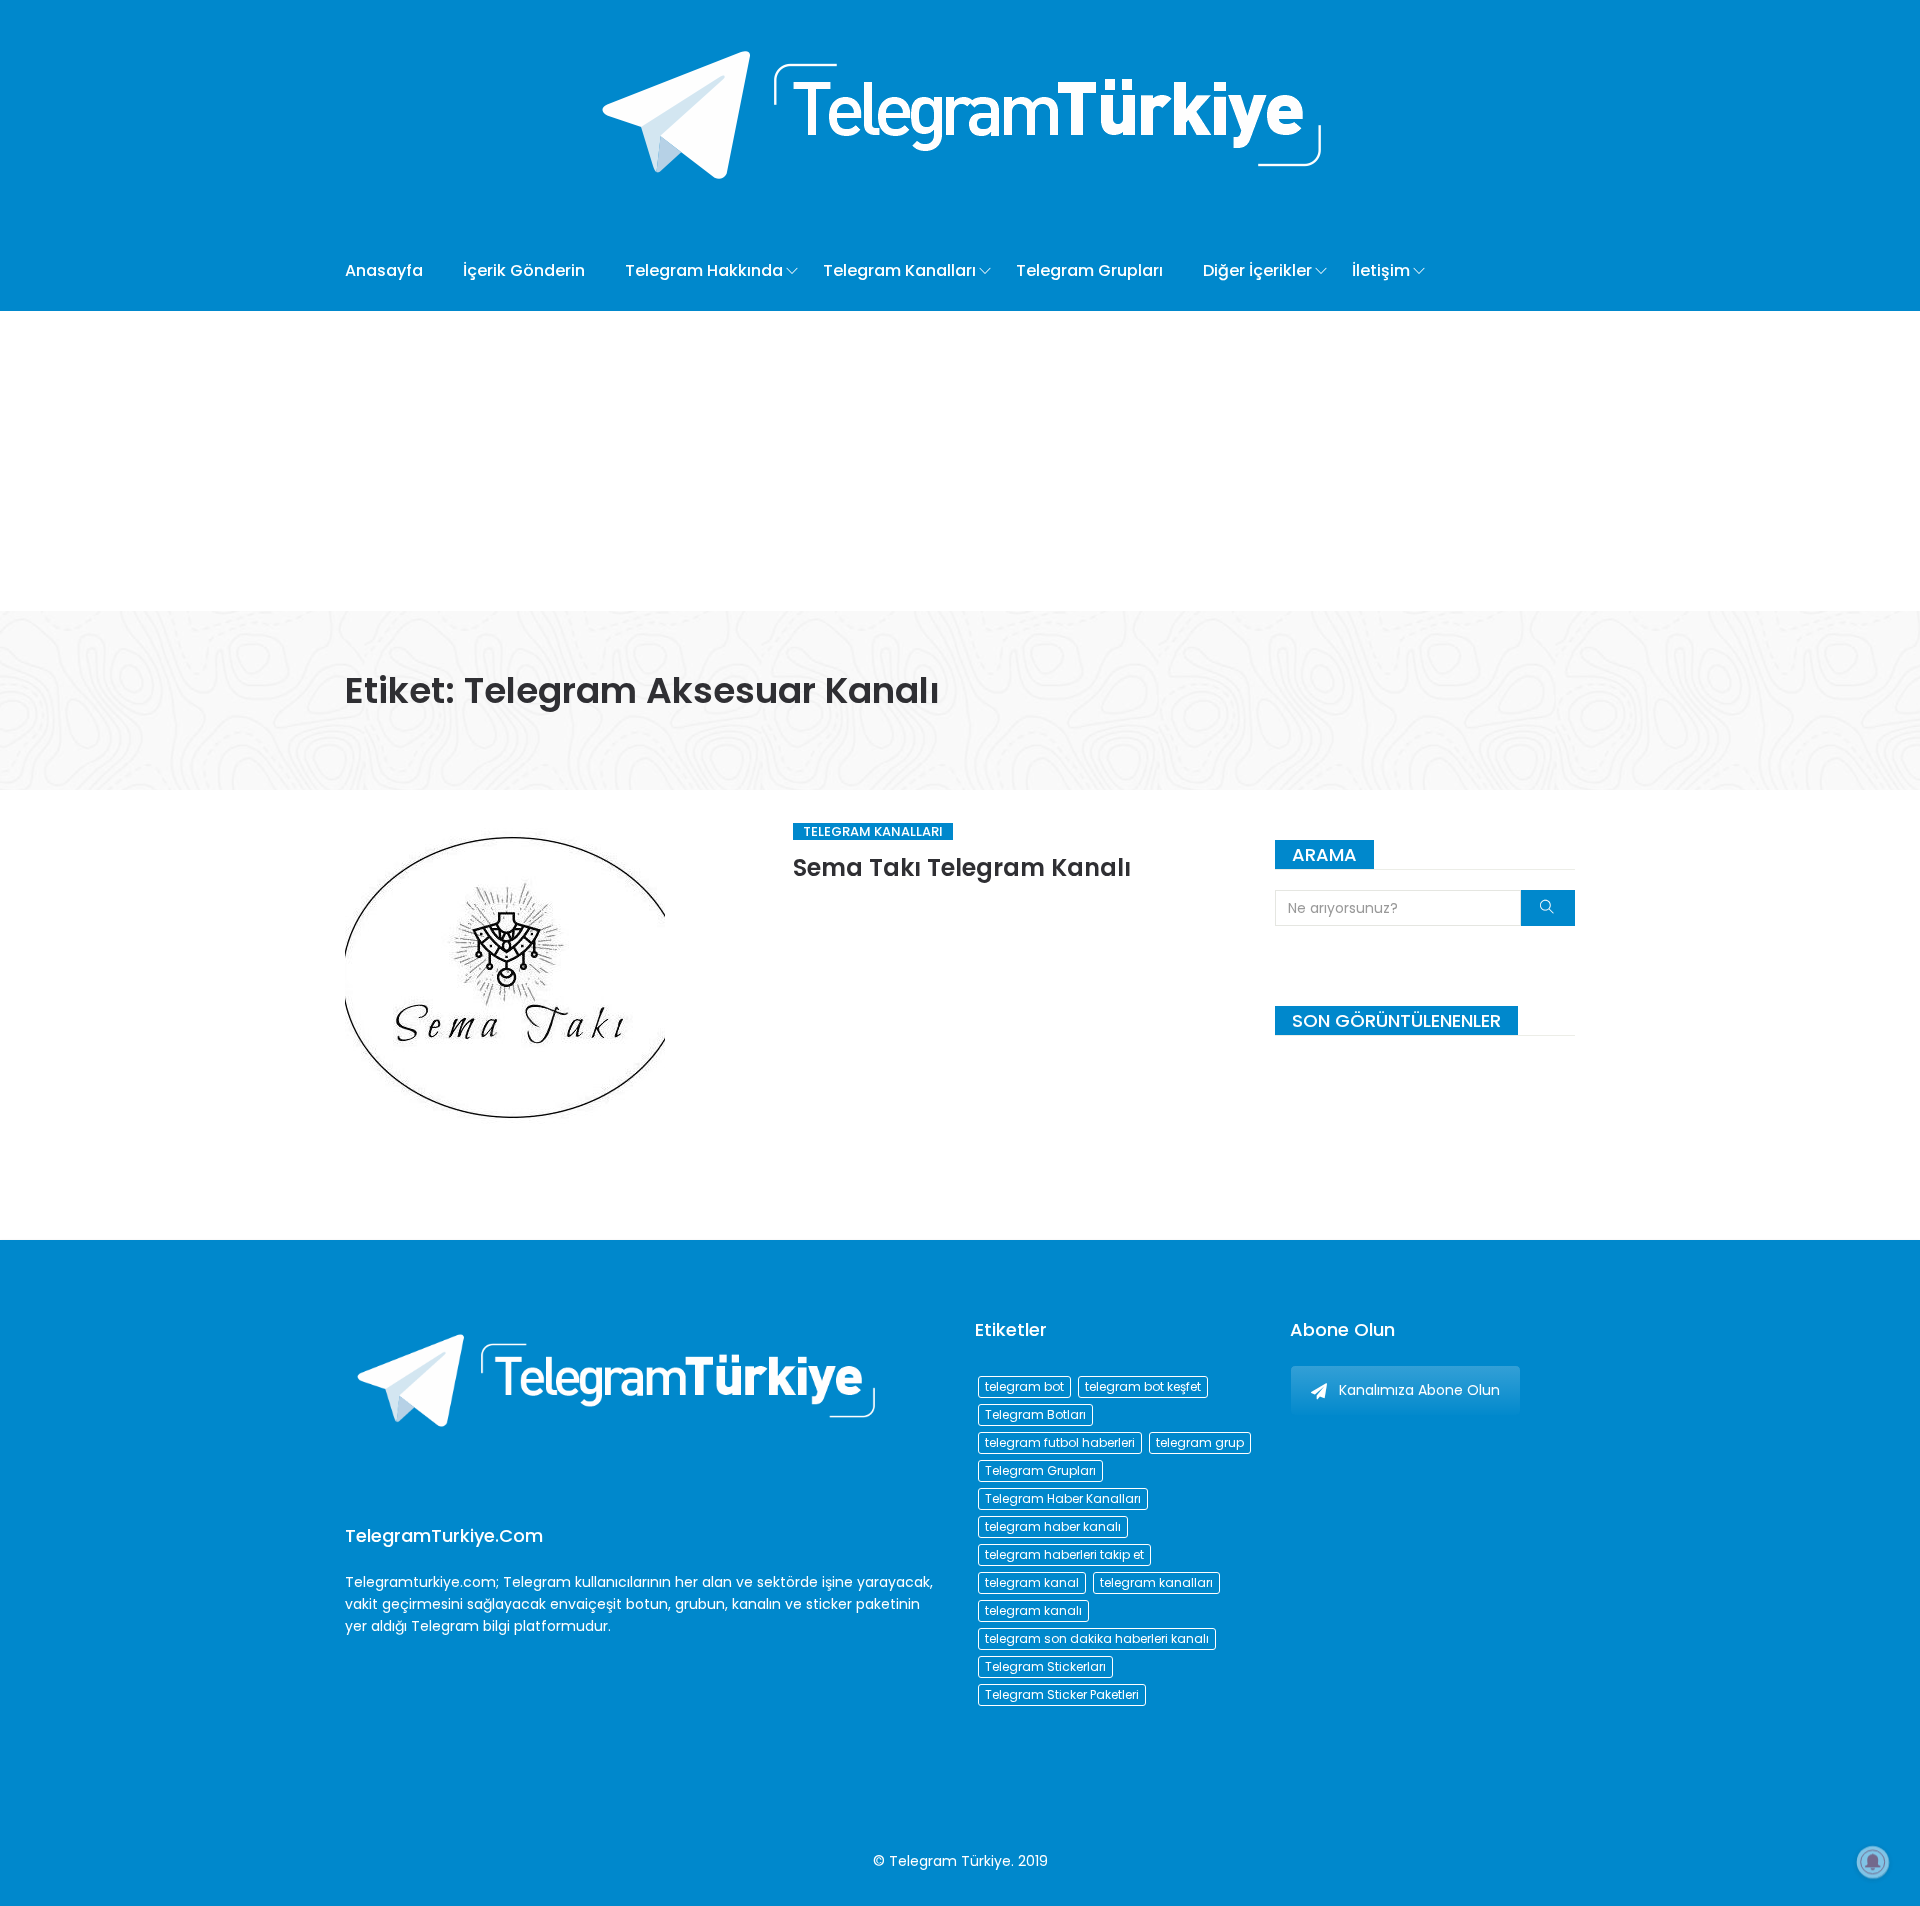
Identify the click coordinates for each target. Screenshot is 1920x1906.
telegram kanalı (1033, 1610)
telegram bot (1024, 1386)
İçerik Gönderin (524, 270)
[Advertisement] (960, 461)
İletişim (1381, 270)
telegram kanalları (1156, 1582)
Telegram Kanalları (899, 270)
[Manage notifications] (1873, 1862)
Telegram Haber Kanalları (1063, 1498)
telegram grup (1200, 1442)
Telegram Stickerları (1045, 1666)
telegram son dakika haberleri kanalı (1097, 1638)
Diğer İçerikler (1257, 270)
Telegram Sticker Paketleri (1062, 1694)
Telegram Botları (1035, 1414)
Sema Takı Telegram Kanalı (962, 867)
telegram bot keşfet (1143, 1386)
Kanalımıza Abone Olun (1419, 1390)
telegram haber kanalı (1053, 1526)
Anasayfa (384, 270)
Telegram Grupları (1089, 270)
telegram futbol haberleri (1060, 1442)
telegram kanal (1032, 1582)
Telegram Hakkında (704, 270)
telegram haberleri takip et (1064, 1554)
